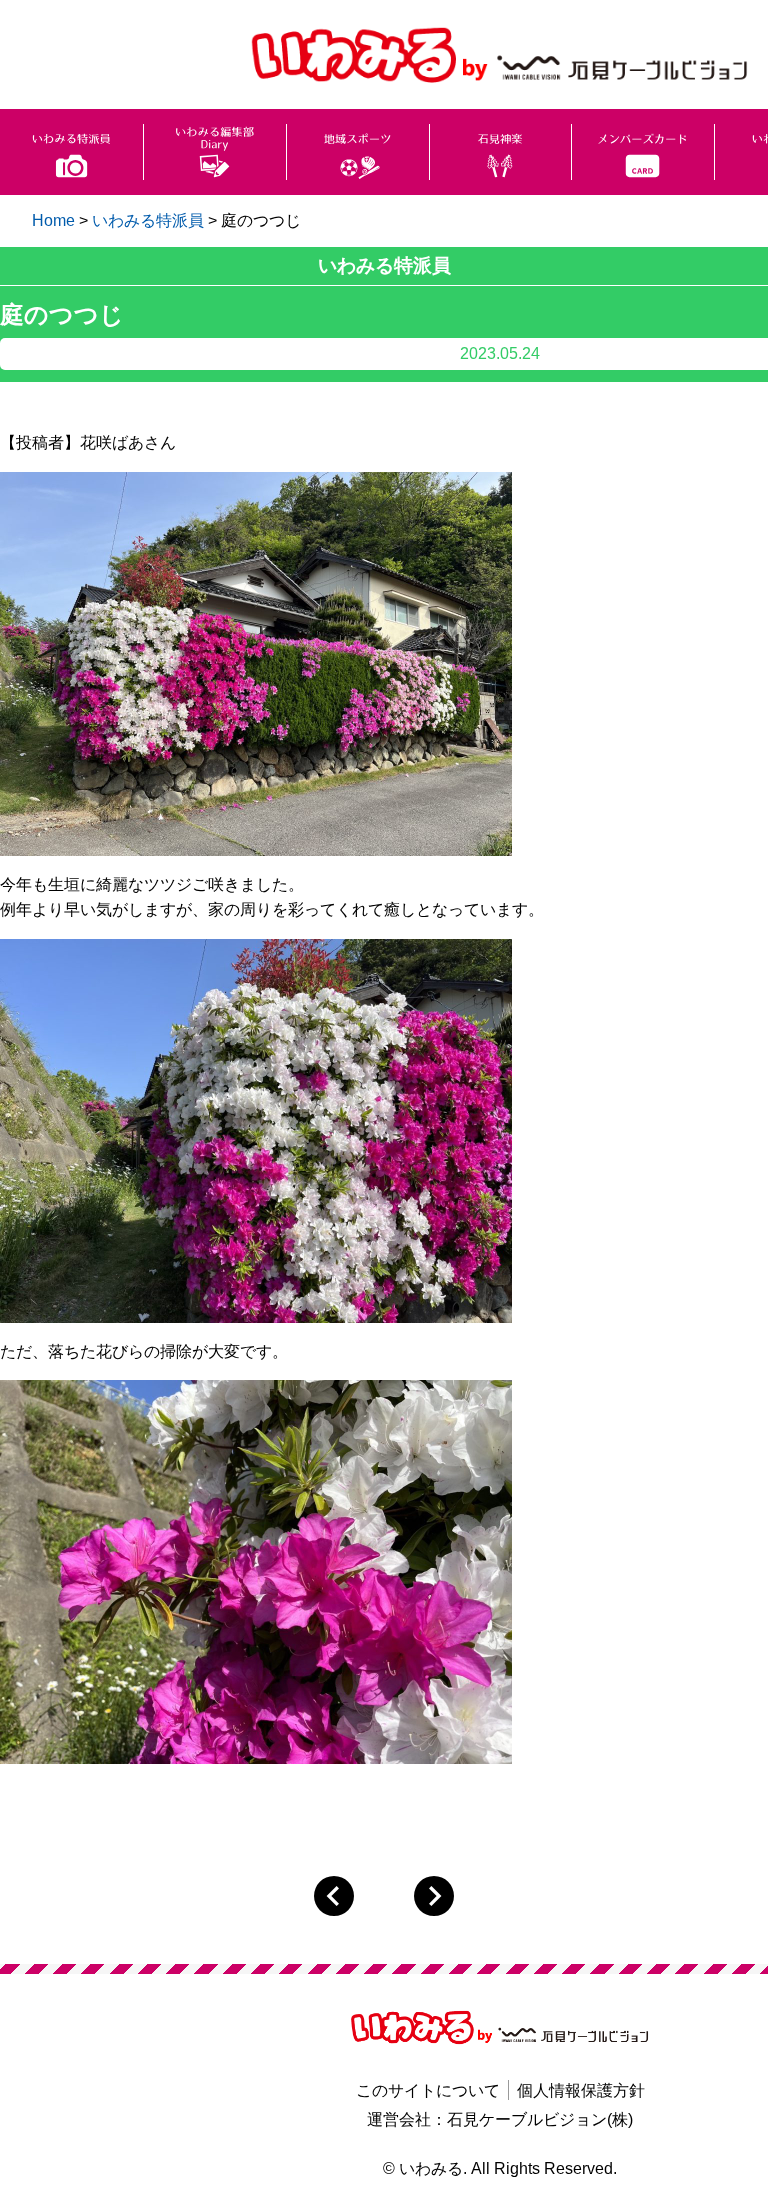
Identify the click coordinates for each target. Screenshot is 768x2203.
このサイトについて (428, 2090)
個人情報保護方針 (581, 2090)
